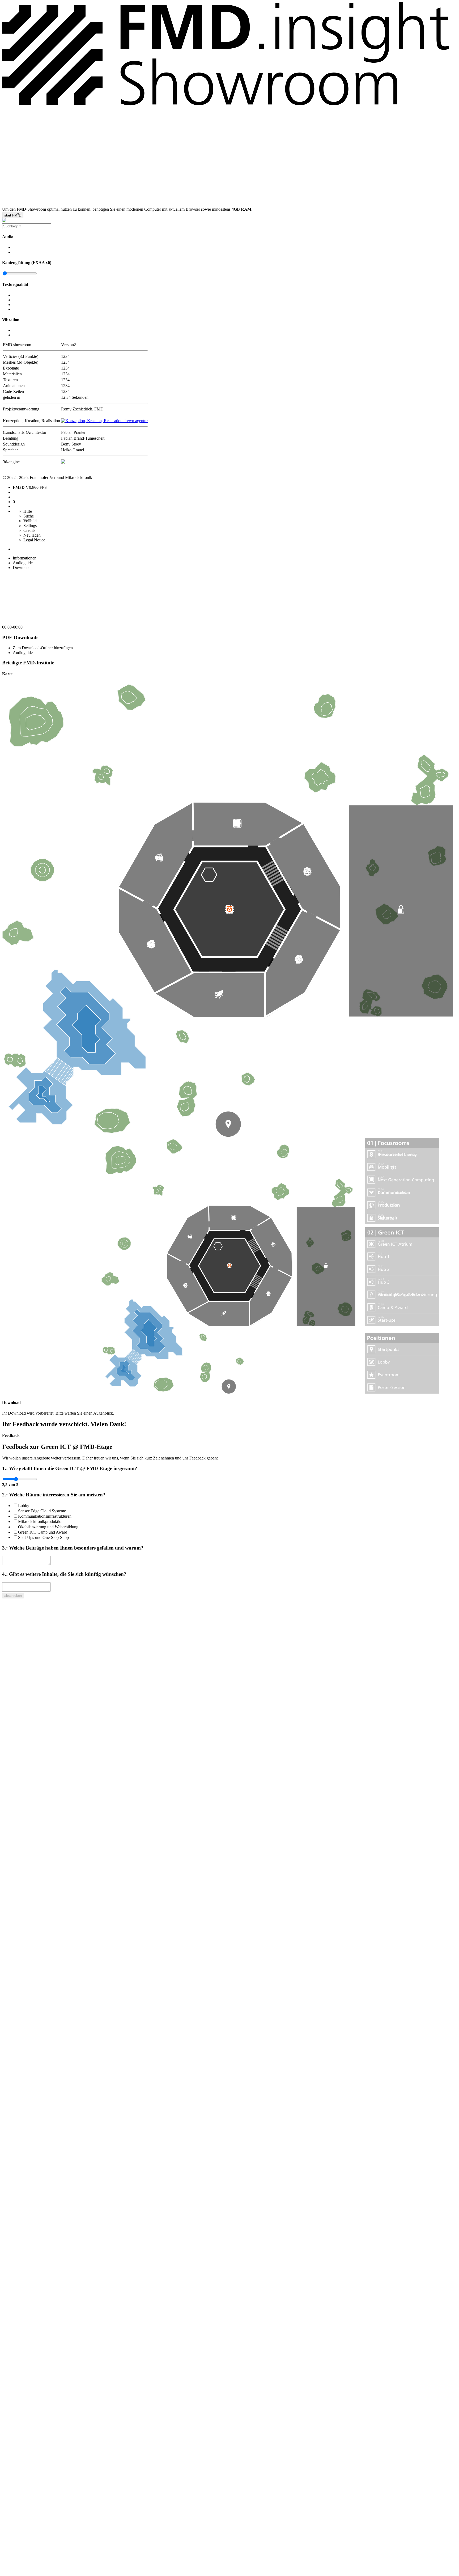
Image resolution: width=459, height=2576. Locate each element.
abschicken (13, 1596)
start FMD (13, 215)
